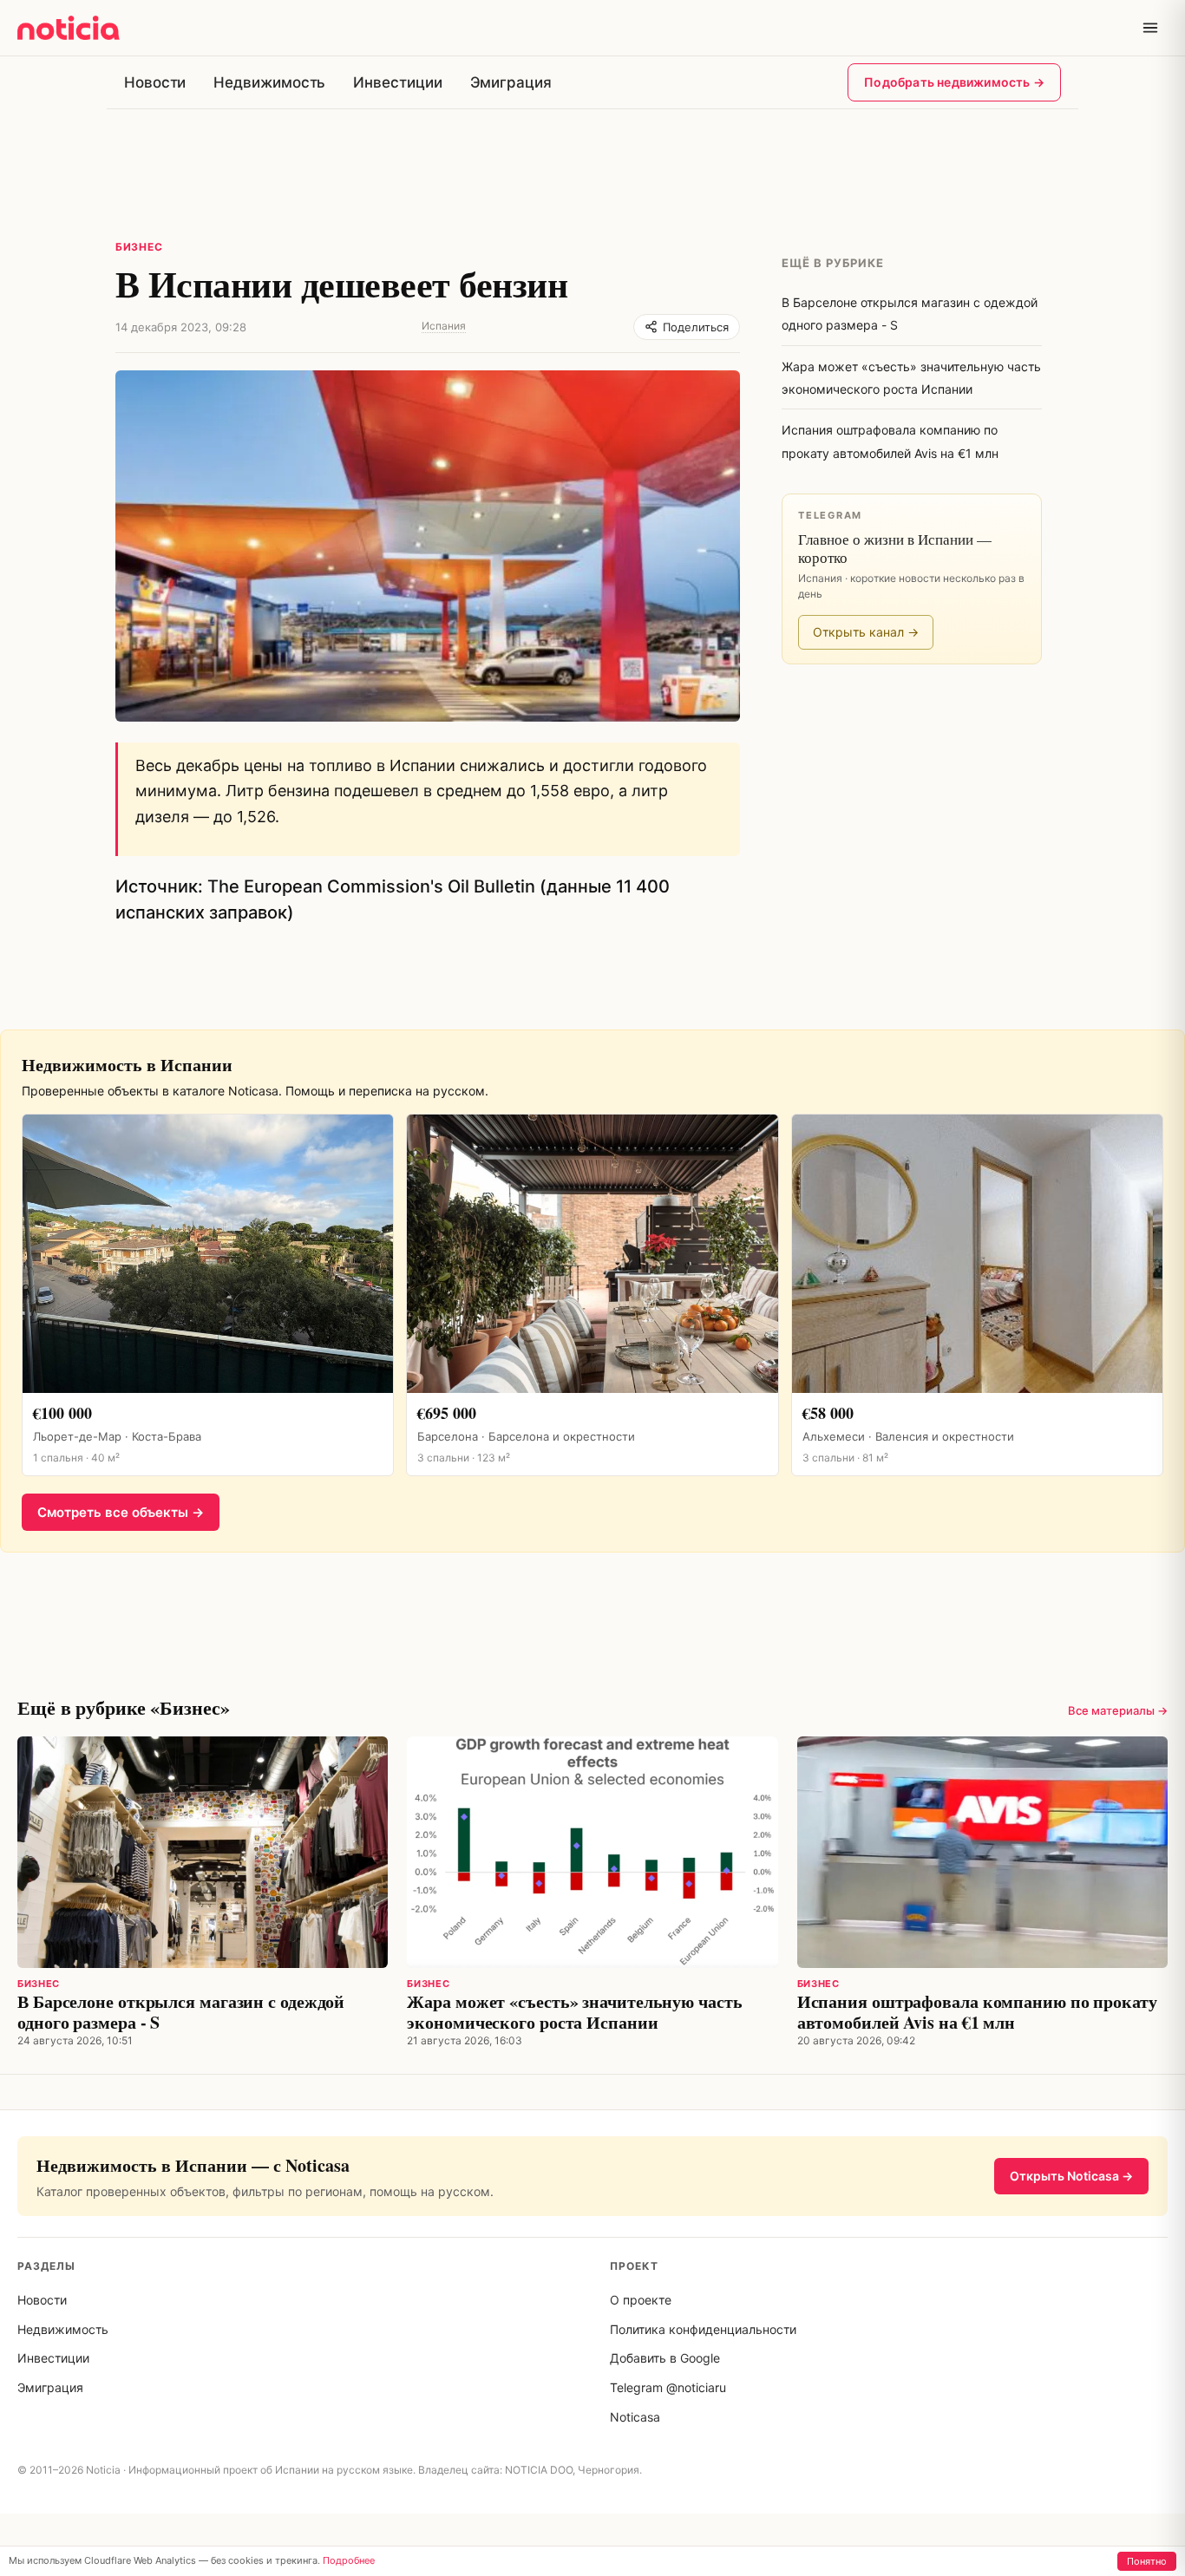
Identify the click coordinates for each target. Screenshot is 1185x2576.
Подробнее (349, 2560)
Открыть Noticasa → (1071, 2176)
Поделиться (696, 327)
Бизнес (139, 247)
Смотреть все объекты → (121, 1512)
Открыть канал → (866, 632)
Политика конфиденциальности (703, 2329)
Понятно (1147, 2561)
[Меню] (1150, 28)
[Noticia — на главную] (69, 28)
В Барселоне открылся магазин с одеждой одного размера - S (181, 2012)
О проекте (641, 2300)
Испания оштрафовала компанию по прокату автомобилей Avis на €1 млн (977, 2012)
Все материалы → (1118, 1710)
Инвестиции (397, 82)
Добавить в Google (665, 2358)
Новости (155, 82)
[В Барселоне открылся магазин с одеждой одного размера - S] (203, 1852)
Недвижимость (269, 82)
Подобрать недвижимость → (954, 82)
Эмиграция (511, 82)
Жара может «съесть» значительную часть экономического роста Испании (574, 2012)
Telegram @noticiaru (668, 2387)
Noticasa (635, 2417)
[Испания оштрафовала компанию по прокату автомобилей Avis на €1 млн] (982, 1852)
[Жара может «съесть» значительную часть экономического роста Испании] (592, 1852)
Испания (444, 326)
